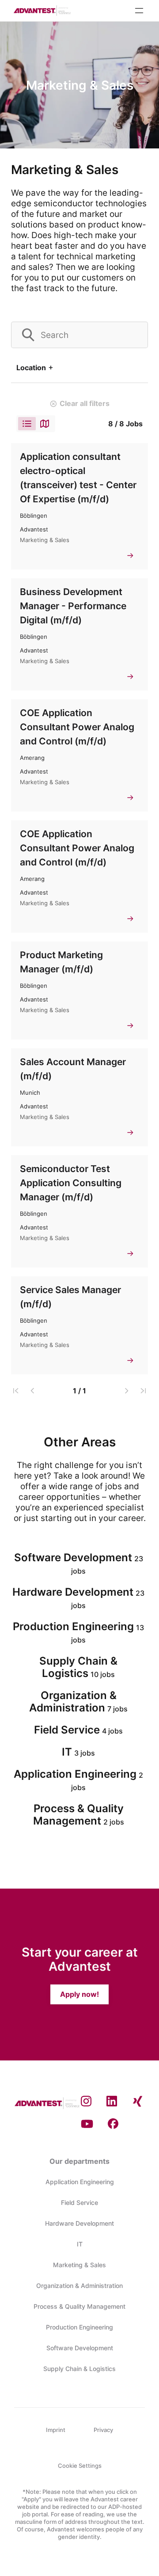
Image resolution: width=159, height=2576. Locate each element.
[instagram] (86, 2102)
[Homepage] (42, 11)
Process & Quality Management (79, 2306)
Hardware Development (79, 2223)
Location (31, 368)
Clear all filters (85, 403)
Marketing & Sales (79, 2265)
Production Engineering (79, 2327)
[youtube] (87, 2124)
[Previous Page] (32, 1391)
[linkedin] (112, 2102)
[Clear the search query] (134, 335)
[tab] (27, 424)
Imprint (56, 2430)
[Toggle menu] (139, 11)
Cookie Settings (80, 2466)
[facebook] (113, 2124)
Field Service (79, 2202)
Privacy (103, 2430)
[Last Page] (143, 1391)
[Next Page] (127, 1391)
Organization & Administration (79, 2286)
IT (80, 2244)
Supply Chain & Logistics (79, 2369)
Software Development (80, 2348)
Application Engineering (80, 2182)
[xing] (138, 2102)
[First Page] (16, 1391)
